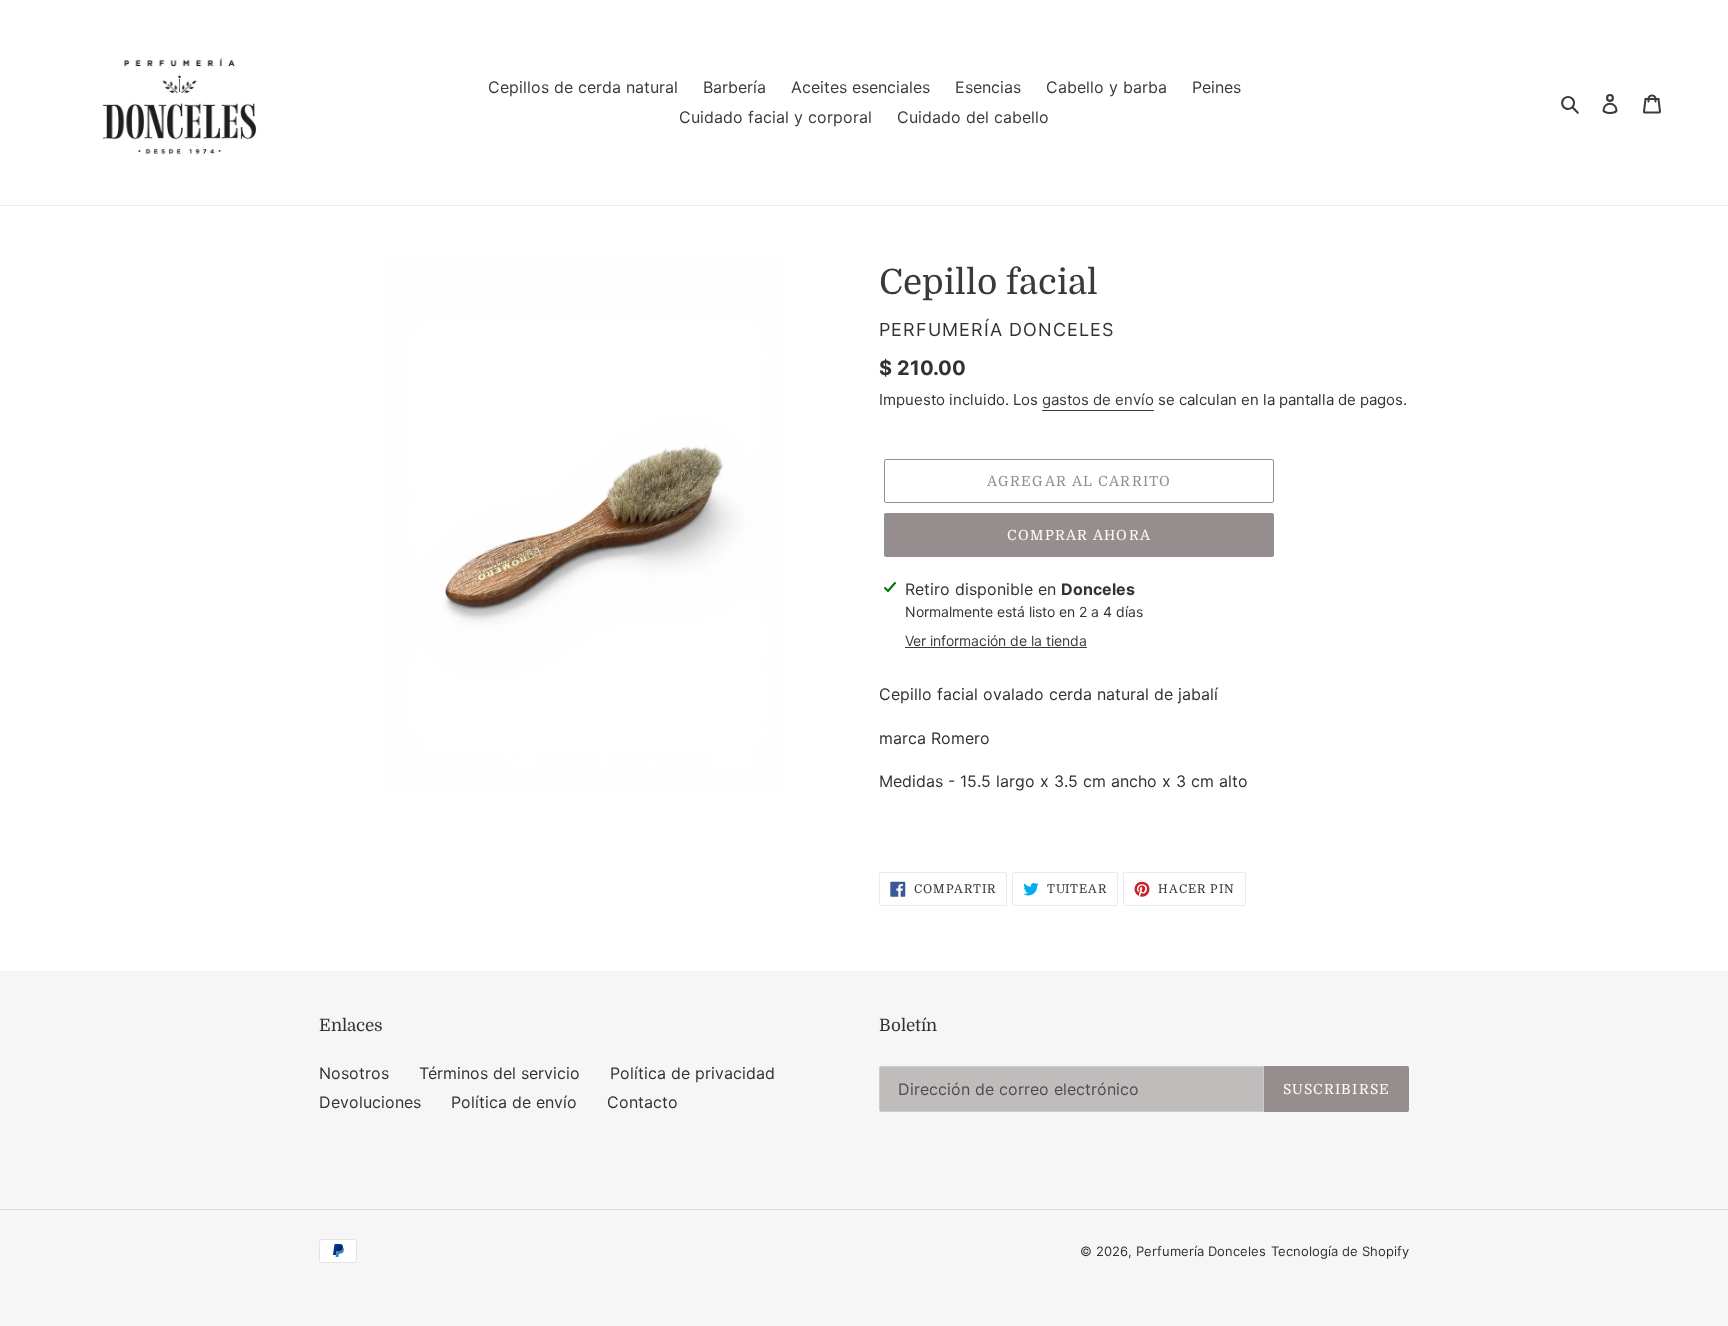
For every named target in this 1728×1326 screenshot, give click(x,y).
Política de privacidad (692, 1073)
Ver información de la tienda (996, 640)
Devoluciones (370, 1102)
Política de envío (514, 1102)
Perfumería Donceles (1201, 1251)
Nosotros (354, 1073)
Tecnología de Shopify (1340, 1251)
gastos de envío (1098, 399)
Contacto (642, 1102)
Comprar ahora (1079, 535)
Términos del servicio (499, 1073)
